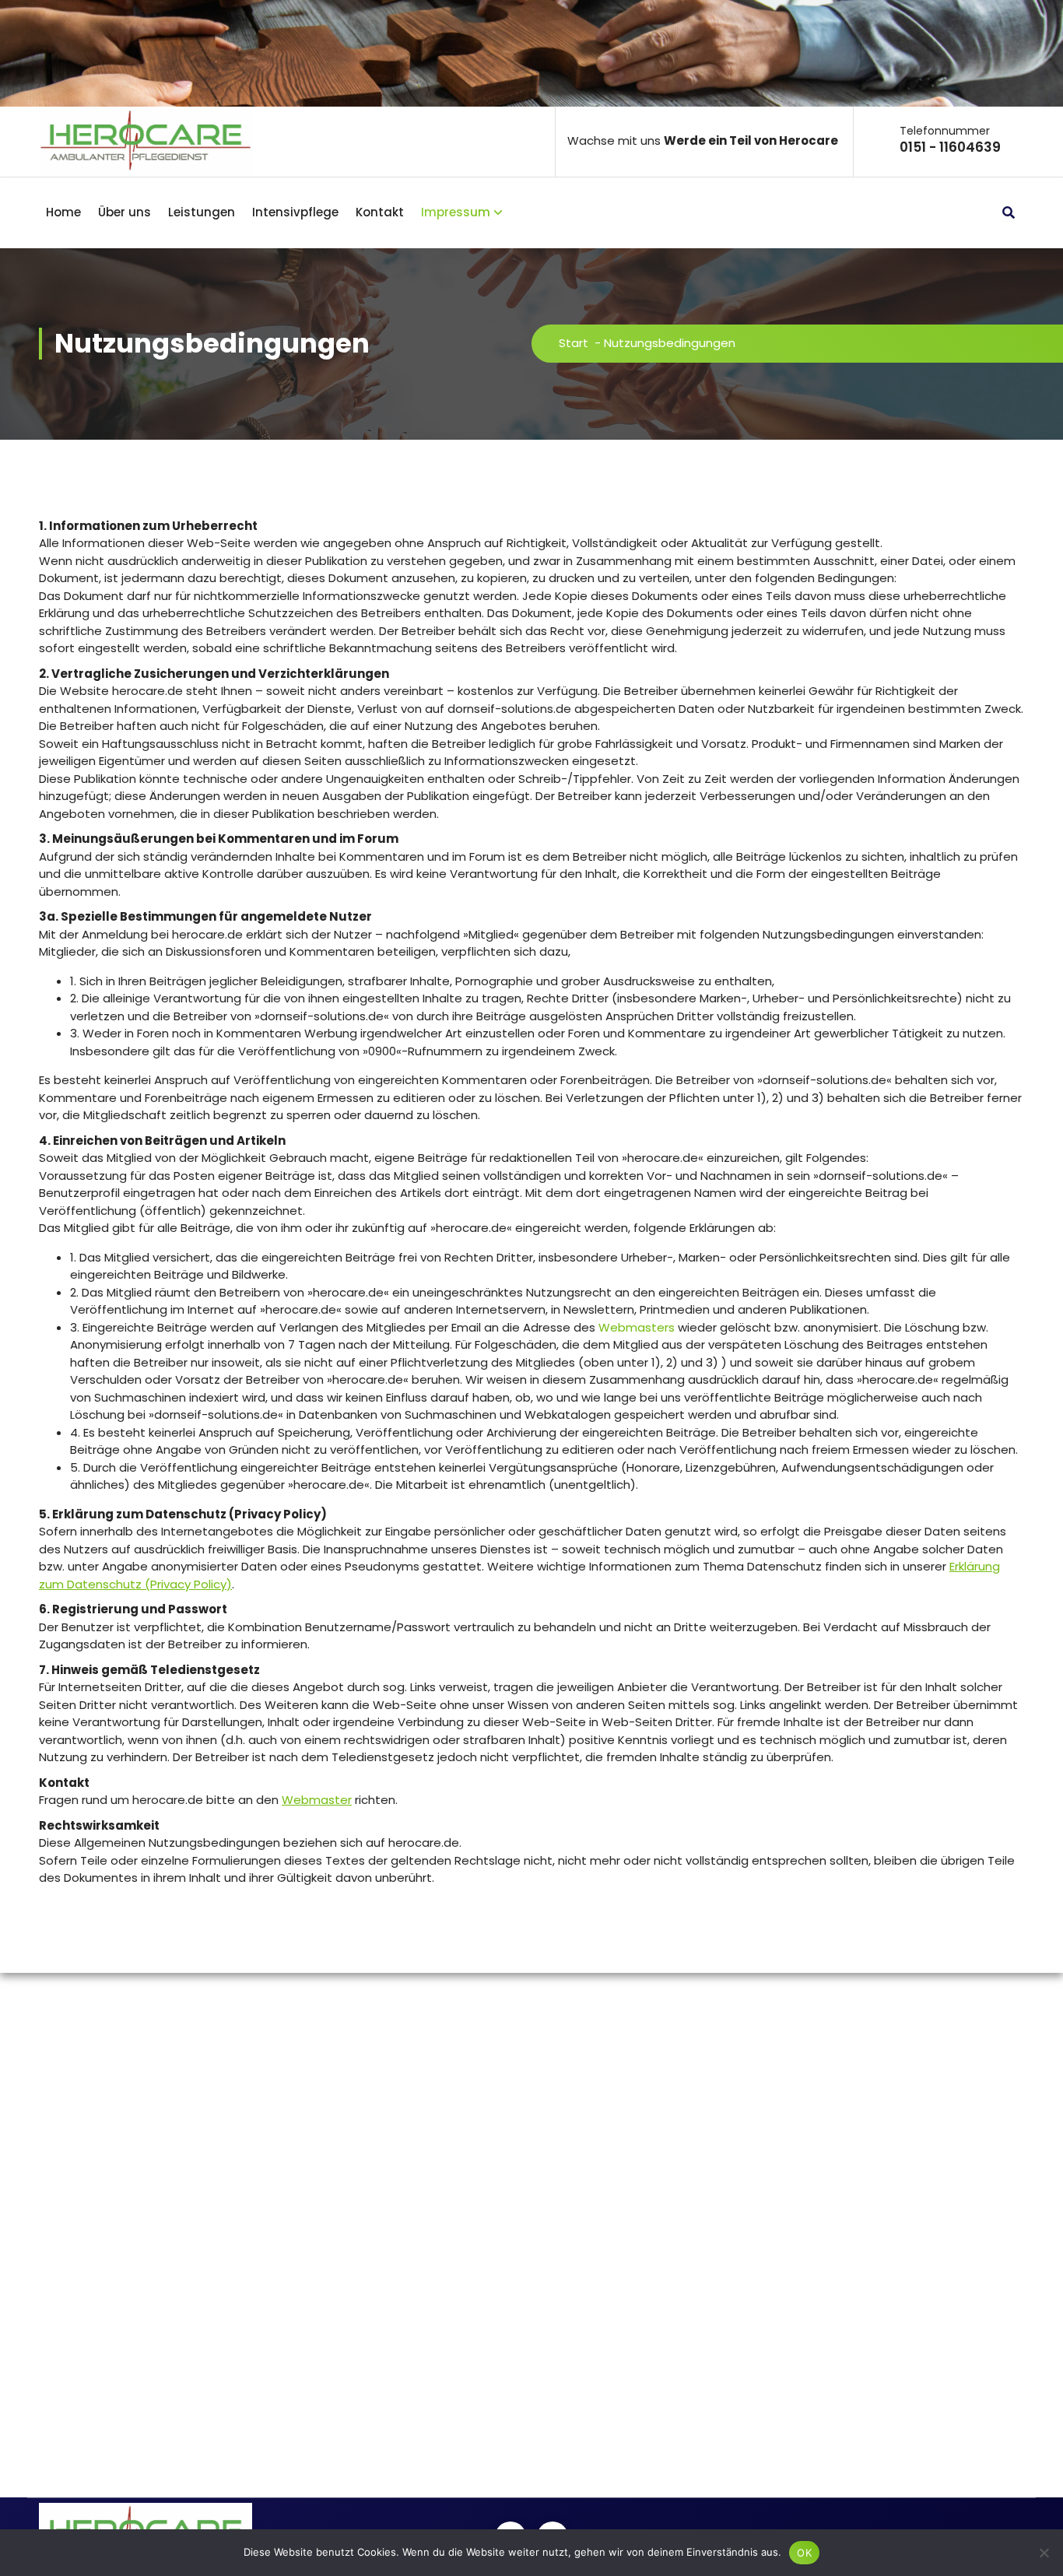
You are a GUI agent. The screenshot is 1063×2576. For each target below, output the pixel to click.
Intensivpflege (295, 212)
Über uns (125, 212)
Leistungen (202, 212)
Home (63, 212)
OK (804, 2553)
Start (574, 343)
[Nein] (1044, 2553)
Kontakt (380, 212)
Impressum (456, 212)
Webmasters (637, 1327)
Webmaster (317, 1800)
